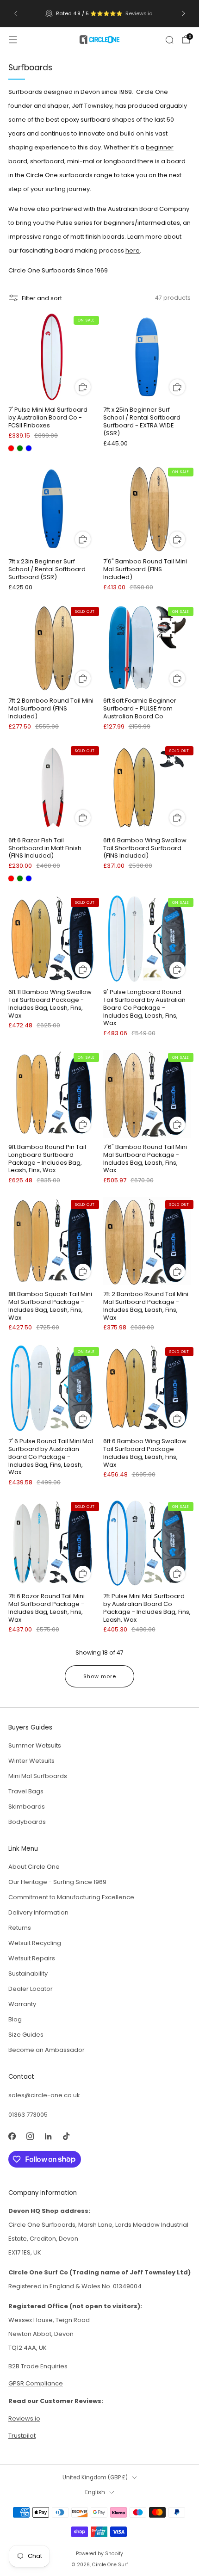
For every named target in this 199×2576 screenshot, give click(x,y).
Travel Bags (26, 1791)
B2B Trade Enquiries (38, 2366)
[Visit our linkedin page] (48, 2136)
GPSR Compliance (36, 2383)
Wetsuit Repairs (32, 1958)
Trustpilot (22, 2436)
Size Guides (26, 2035)
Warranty (22, 2004)
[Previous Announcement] (16, 13)
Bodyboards (27, 1822)
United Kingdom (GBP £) (95, 2477)
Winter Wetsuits (31, 1761)
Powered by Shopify (99, 2554)
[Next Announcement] (184, 13)
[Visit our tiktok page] (66, 2136)
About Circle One (34, 1867)
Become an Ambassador (47, 2050)
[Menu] (13, 40)
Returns (20, 1928)
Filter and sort (42, 298)
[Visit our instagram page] (30, 2136)
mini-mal (81, 161)
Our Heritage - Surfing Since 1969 (57, 1882)
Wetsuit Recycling (35, 1943)
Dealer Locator (31, 1989)
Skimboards (27, 1807)
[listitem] (100, 13)
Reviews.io (139, 13)
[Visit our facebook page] (12, 2136)
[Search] (169, 40)
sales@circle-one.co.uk (44, 2095)
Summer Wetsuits (35, 1745)
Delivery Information (38, 1912)
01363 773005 (28, 2115)
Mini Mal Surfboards (38, 1776)
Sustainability (28, 1974)
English (95, 2492)
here (133, 250)
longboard (120, 161)
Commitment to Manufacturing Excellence (71, 1897)
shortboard (47, 161)
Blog (15, 2019)
